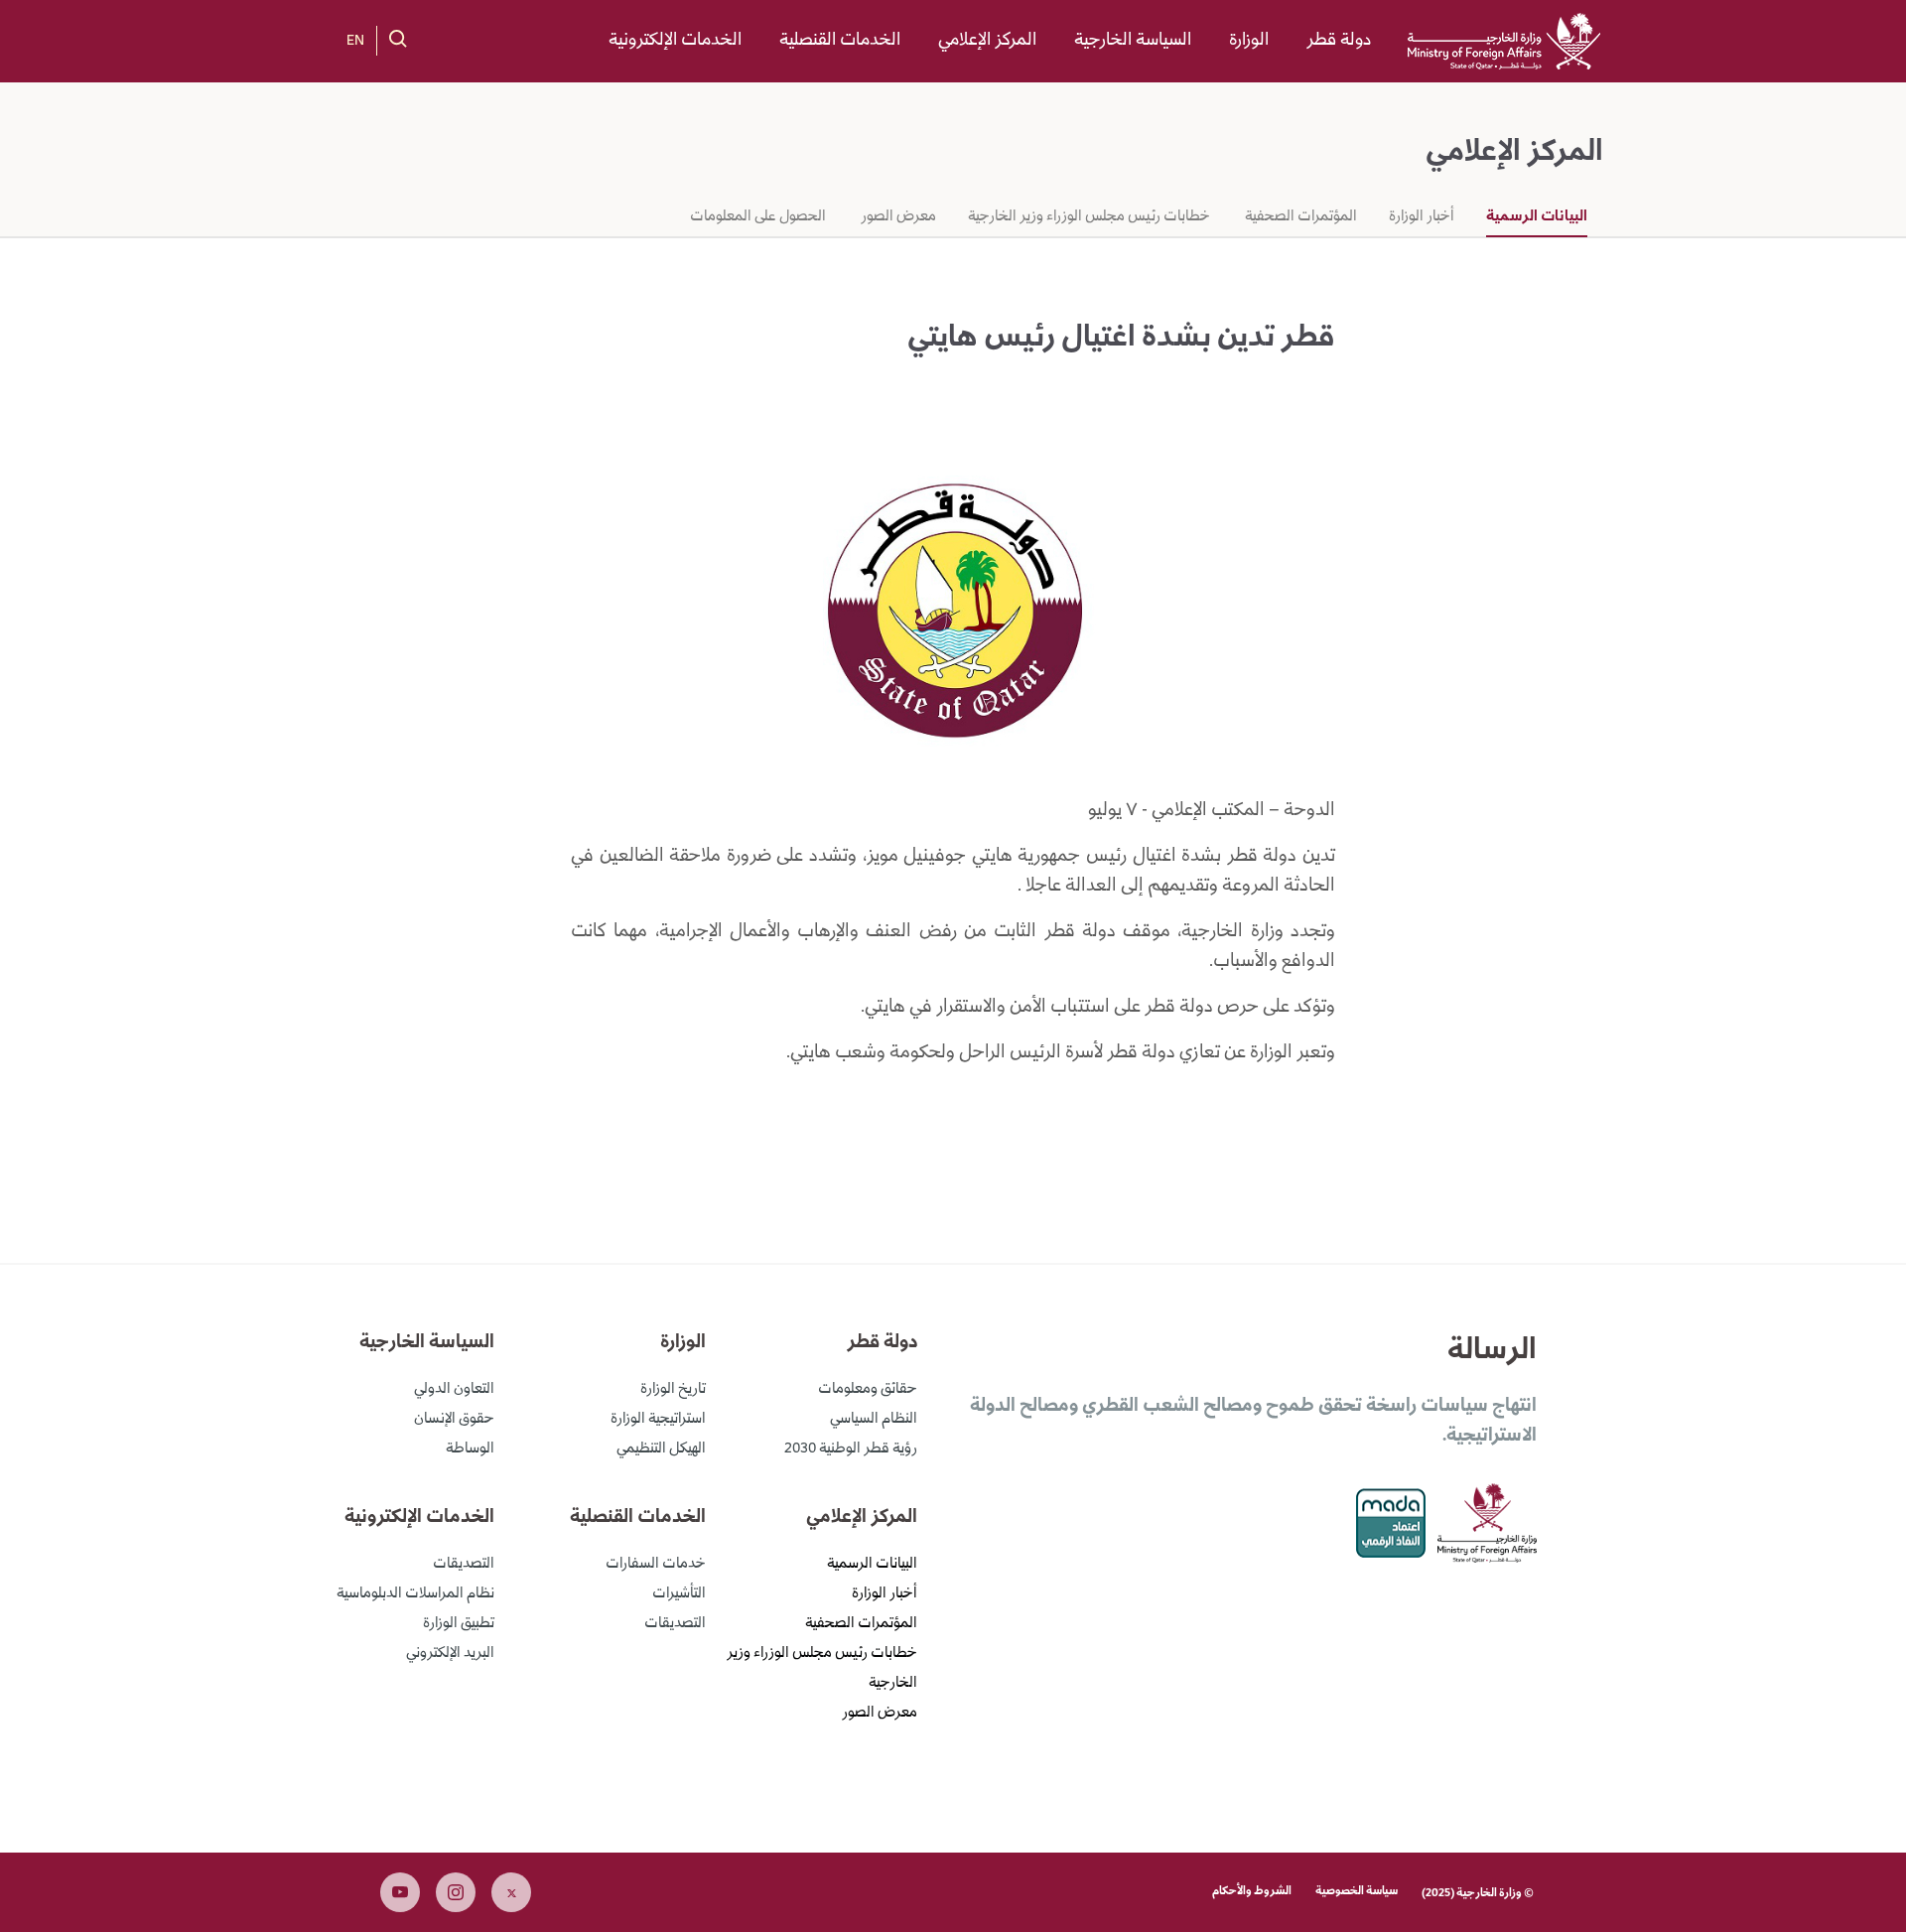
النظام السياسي (874, 1420)
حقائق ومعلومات (868, 1390)
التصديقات (675, 1624)
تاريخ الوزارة (673, 1390)
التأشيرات (679, 1594)
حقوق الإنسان (454, 1420)
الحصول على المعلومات (758, 217)
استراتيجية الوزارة (658, 1420)
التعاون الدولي (454, 1390)
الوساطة (470, 1449)
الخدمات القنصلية (840, 41)
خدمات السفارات (656, 1565)
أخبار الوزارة (1422, 217)
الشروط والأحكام (1252, 1892)
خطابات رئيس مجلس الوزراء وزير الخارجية (1089, 217)
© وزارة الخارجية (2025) (1478, 1894)
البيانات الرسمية (1537, 217)
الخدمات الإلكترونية (675, 41)
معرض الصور (897, 217)
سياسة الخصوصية (1357, 1892)
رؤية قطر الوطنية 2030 (851, 1449)
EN (355, 42)
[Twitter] (511, 1892)
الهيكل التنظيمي (661, 1449)
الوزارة (1249, 41)
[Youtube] (400, 1892)
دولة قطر (1339, 41)
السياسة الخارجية (1133, 41)
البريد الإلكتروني (450, 1654)
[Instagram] (456, 1892)
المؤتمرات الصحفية (1299, 217)
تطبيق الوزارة (459, 1624)
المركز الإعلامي (987, 41)
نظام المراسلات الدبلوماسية (415, 1594)
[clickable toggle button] (398, 39)
